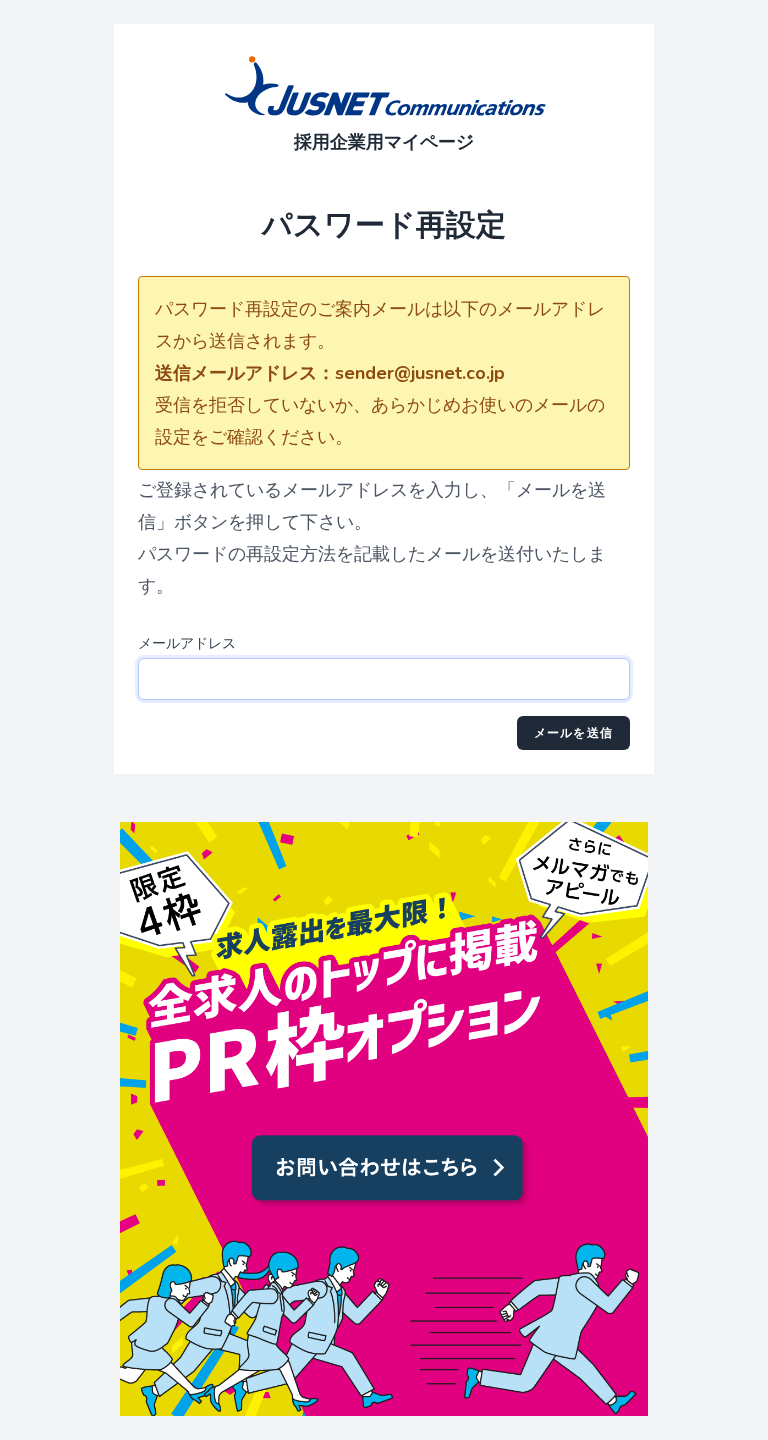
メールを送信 (573, 733)
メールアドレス (187, 643)
